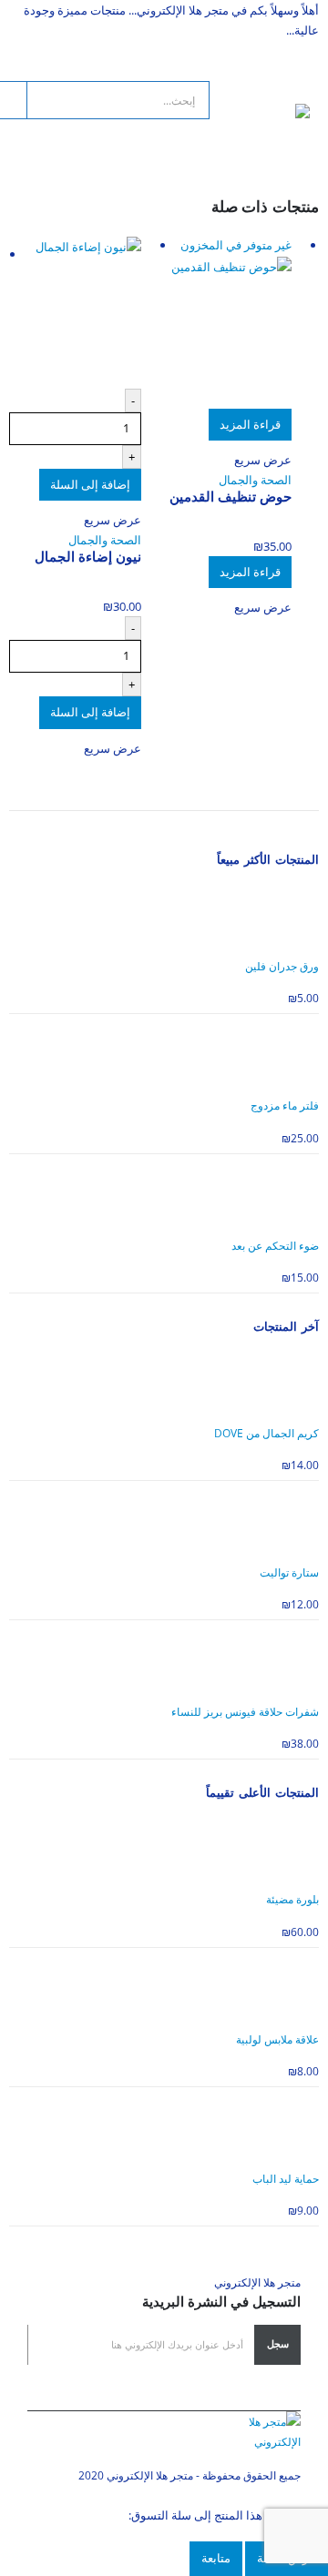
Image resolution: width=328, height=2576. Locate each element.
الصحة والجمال (255, 480)
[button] (293, 81)
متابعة (216, 2558)
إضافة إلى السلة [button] (90, 484)
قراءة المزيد (250, 424)
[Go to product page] (75, 312)
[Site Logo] (260, 123)
